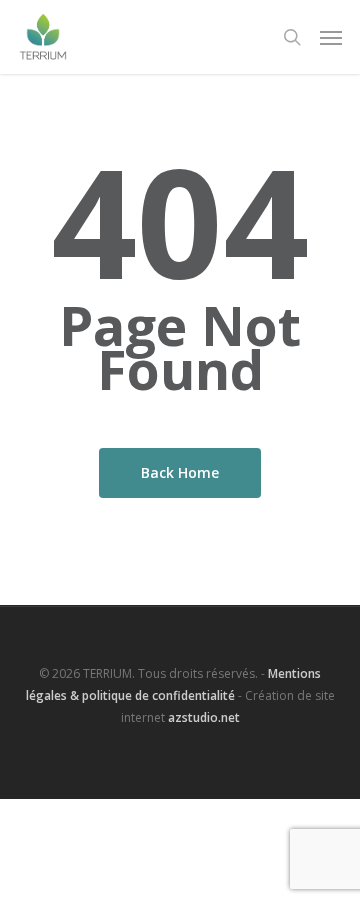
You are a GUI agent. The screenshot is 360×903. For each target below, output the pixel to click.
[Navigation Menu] (331, 37)
